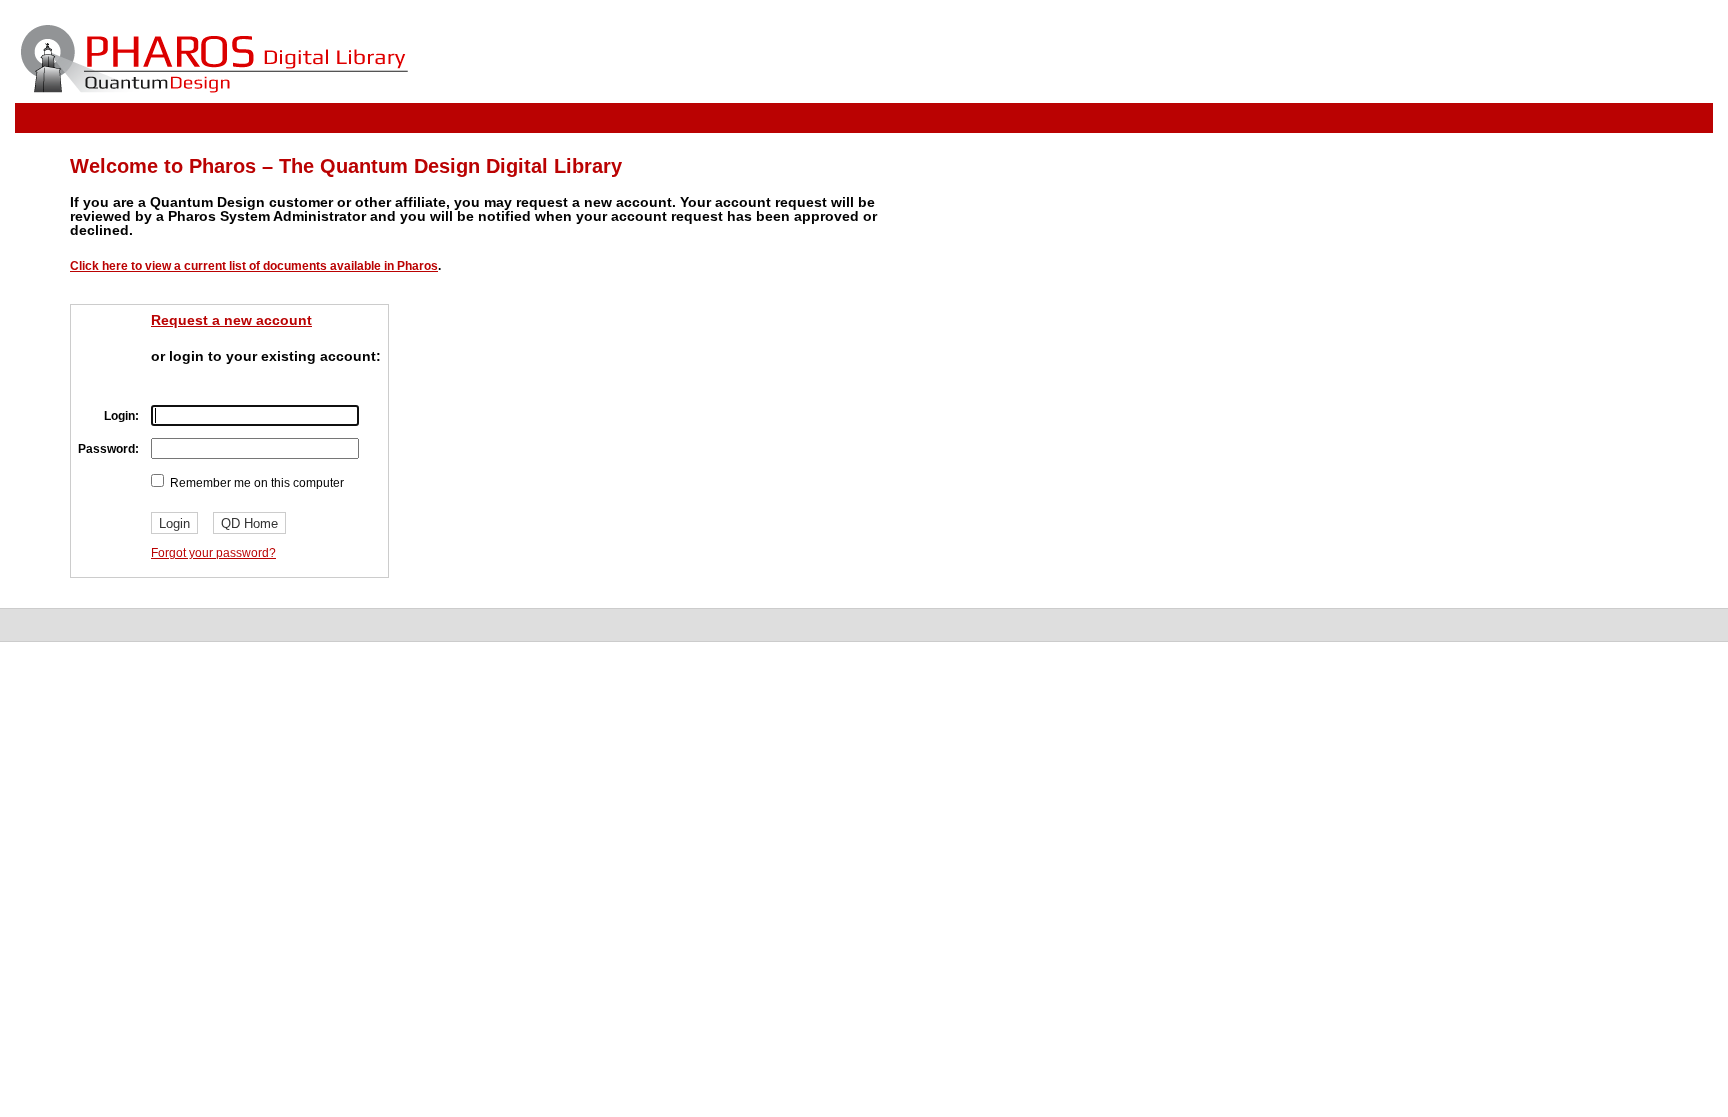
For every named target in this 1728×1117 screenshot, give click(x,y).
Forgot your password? (213, 553)
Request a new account (231, 320)
